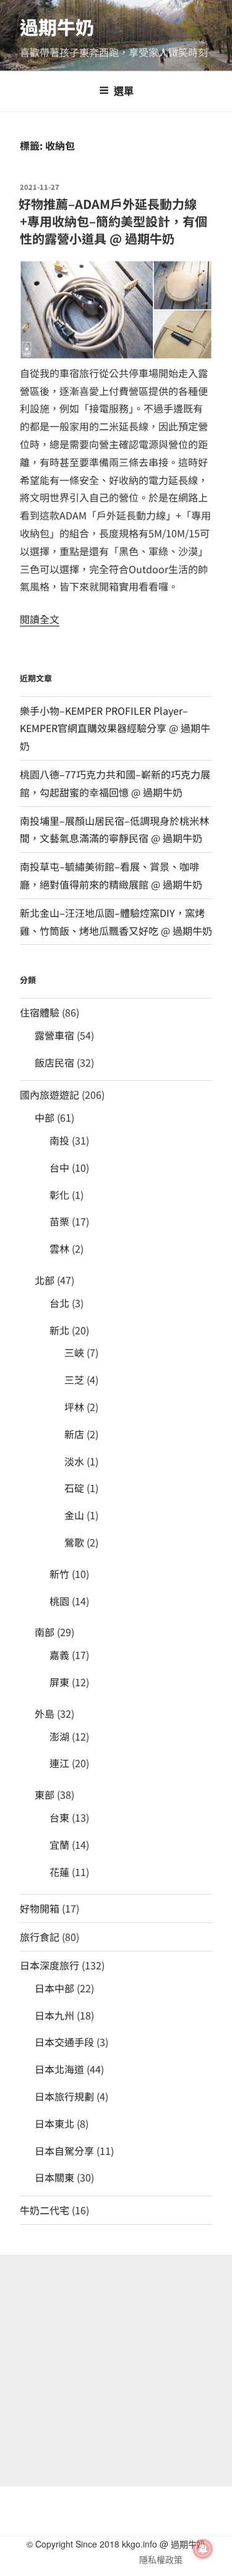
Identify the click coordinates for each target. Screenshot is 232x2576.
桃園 (59, 1601)
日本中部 (54, 1988)
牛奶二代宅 (45, 2210)
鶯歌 (74, 1542)
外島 (45, 1713)
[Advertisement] (116, 2370)
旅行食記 (40, 1937)
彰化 (59, 1195)
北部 (45, 1280)
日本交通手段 (64, 2042)
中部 (45, 1117)
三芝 (74, 1380)
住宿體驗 (40, 1012)
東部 (45, 1794)
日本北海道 (59, 2069)
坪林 (74, 1407)
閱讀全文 (40, 619)
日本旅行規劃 (64, 2096)
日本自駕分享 (64, 2151)
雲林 (59, 1248)
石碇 (74, 1488)
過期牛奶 (57, 27)
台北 (59, 1303)
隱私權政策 (161, 2559)
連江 (59, 1763)
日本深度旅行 (49, 1965)
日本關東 (54, 2177)
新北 (59, 1330)
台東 (59, 1817)
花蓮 (59, 1872)
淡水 (74, 1461)
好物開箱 (40, 1908)
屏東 (59, 1682)
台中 (59, 1167)
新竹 (59, 1574)
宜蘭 (59, 1845)
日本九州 (54, 2015)
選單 (124, 91)
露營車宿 (54, 1035)
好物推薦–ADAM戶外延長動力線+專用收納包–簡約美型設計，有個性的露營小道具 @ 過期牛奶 (113, 221)
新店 (74, 1434)
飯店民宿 (54, 1062)
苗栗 (59, 1221)
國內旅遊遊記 (49, 1094)
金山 (74, 1515)
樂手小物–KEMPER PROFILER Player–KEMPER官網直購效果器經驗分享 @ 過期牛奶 (115, 728)
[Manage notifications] (203, 2549)
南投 (59, 1140)
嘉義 (59, 1655)
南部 (45, 1632)
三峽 (74, 1352)
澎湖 (59, 1736)
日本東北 (54, 2123)
